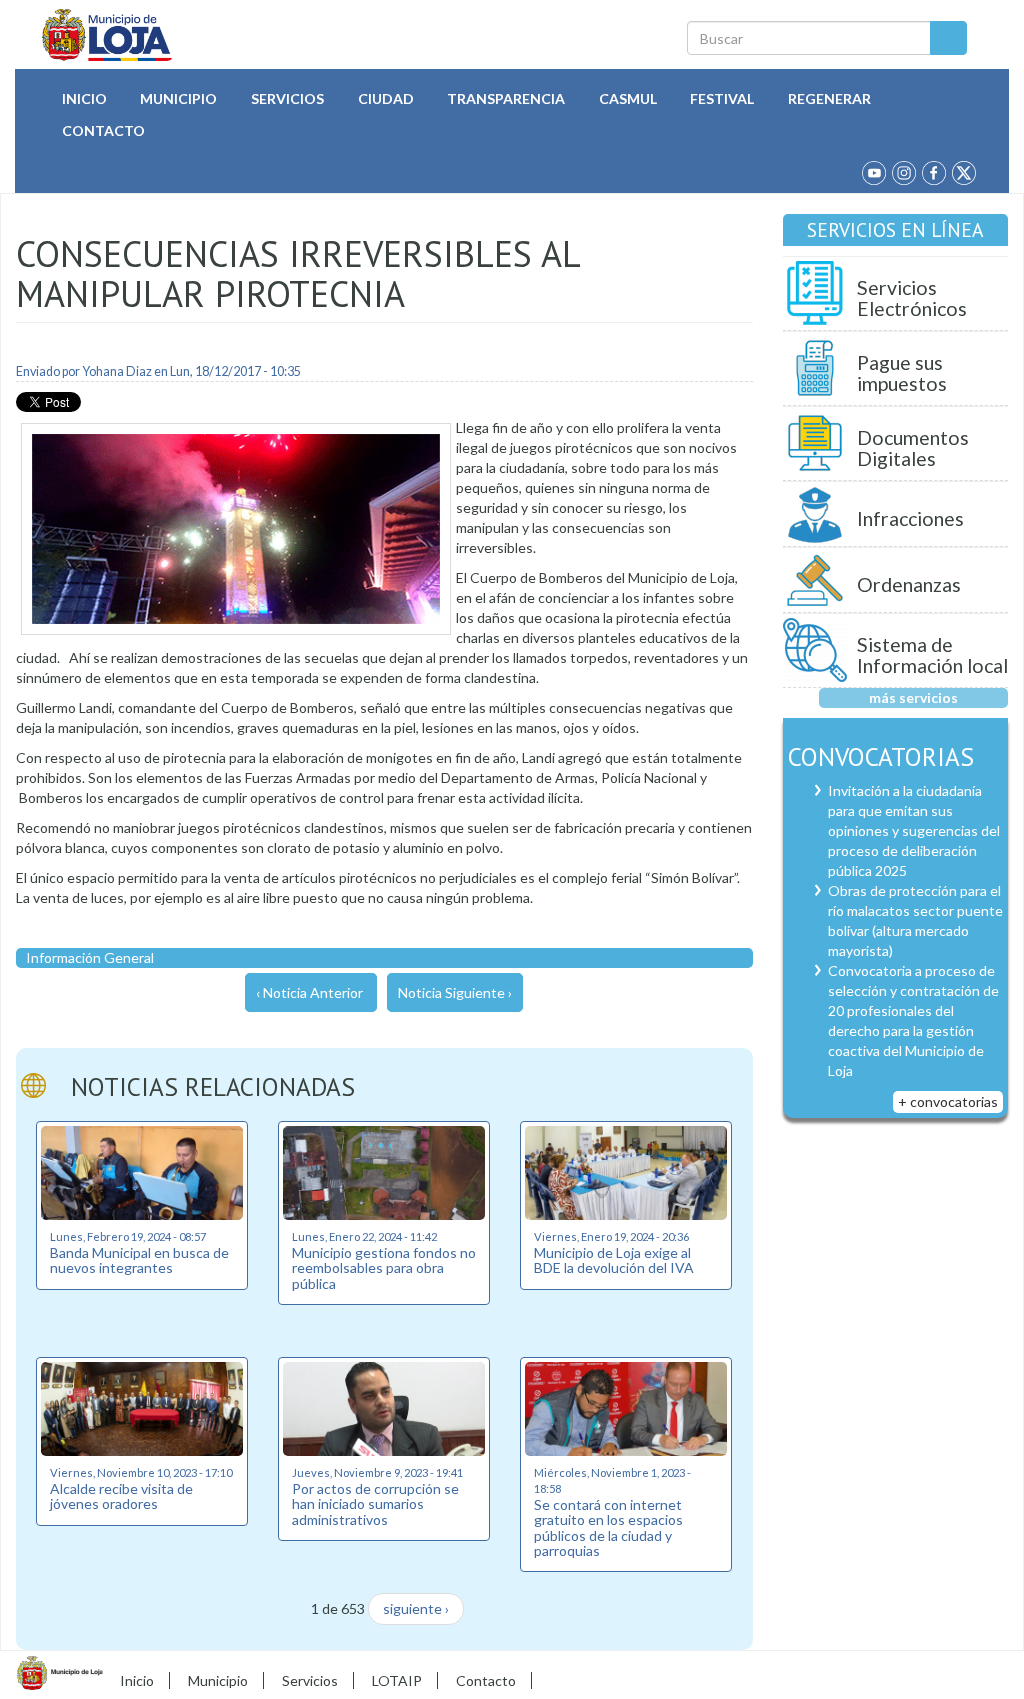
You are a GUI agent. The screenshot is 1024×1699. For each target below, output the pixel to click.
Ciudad (386, 98)
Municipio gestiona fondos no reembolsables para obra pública (384, 1268)
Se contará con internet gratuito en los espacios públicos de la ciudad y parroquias (608, 1527)
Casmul (628, 98)
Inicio (84, 98)
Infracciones (910, 518)
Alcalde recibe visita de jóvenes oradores (121, 1496)
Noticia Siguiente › (455, 992)
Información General (90, 957)
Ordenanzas (909, 584)
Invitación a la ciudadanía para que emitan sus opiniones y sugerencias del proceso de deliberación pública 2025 (914, 830)
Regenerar (829, 98)
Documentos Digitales (913, 448)
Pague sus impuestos (902, 373)
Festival (722, 98)
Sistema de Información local (932, 655)
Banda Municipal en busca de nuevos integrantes (139, 1260)
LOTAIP (397, 1680)
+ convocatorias (948, 1101)
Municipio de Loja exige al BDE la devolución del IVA (614, 1260)
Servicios (287, 98)
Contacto (103, 130)
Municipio (178, 98)
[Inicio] (107, 35)
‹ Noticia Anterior (309, 992)
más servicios (913, 697)
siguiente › (416, 1608)
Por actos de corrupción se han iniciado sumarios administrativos (375, 1504)
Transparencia (506, 98)
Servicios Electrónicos (912, 298)
